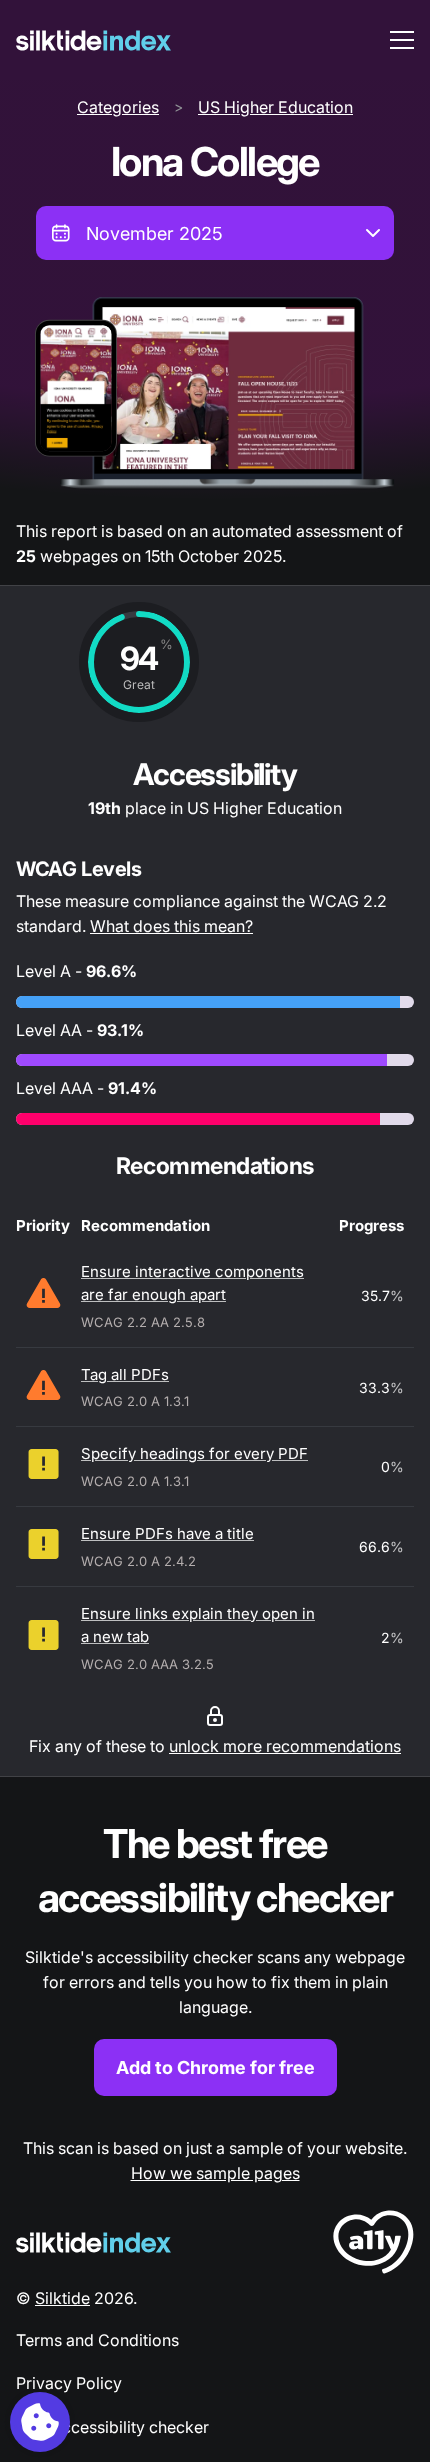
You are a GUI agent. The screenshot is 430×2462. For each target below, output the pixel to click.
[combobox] (215, 233)
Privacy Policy (69, 2383)
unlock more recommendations (285, 1746)
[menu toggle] (402, 40)
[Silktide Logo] (93, 2242)
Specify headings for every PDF (194, 1453)
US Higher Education (275, 107)
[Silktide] (93, 40)
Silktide (62, 2298)
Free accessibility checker (112, 2427)
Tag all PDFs (125, 1374)
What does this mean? (171, 926)
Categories (118, 107)
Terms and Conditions (97, 2340)
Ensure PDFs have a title (167, 1533)
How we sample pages (215, 2173)
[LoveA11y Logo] (373, 2245)
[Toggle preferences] (40, 2422)
